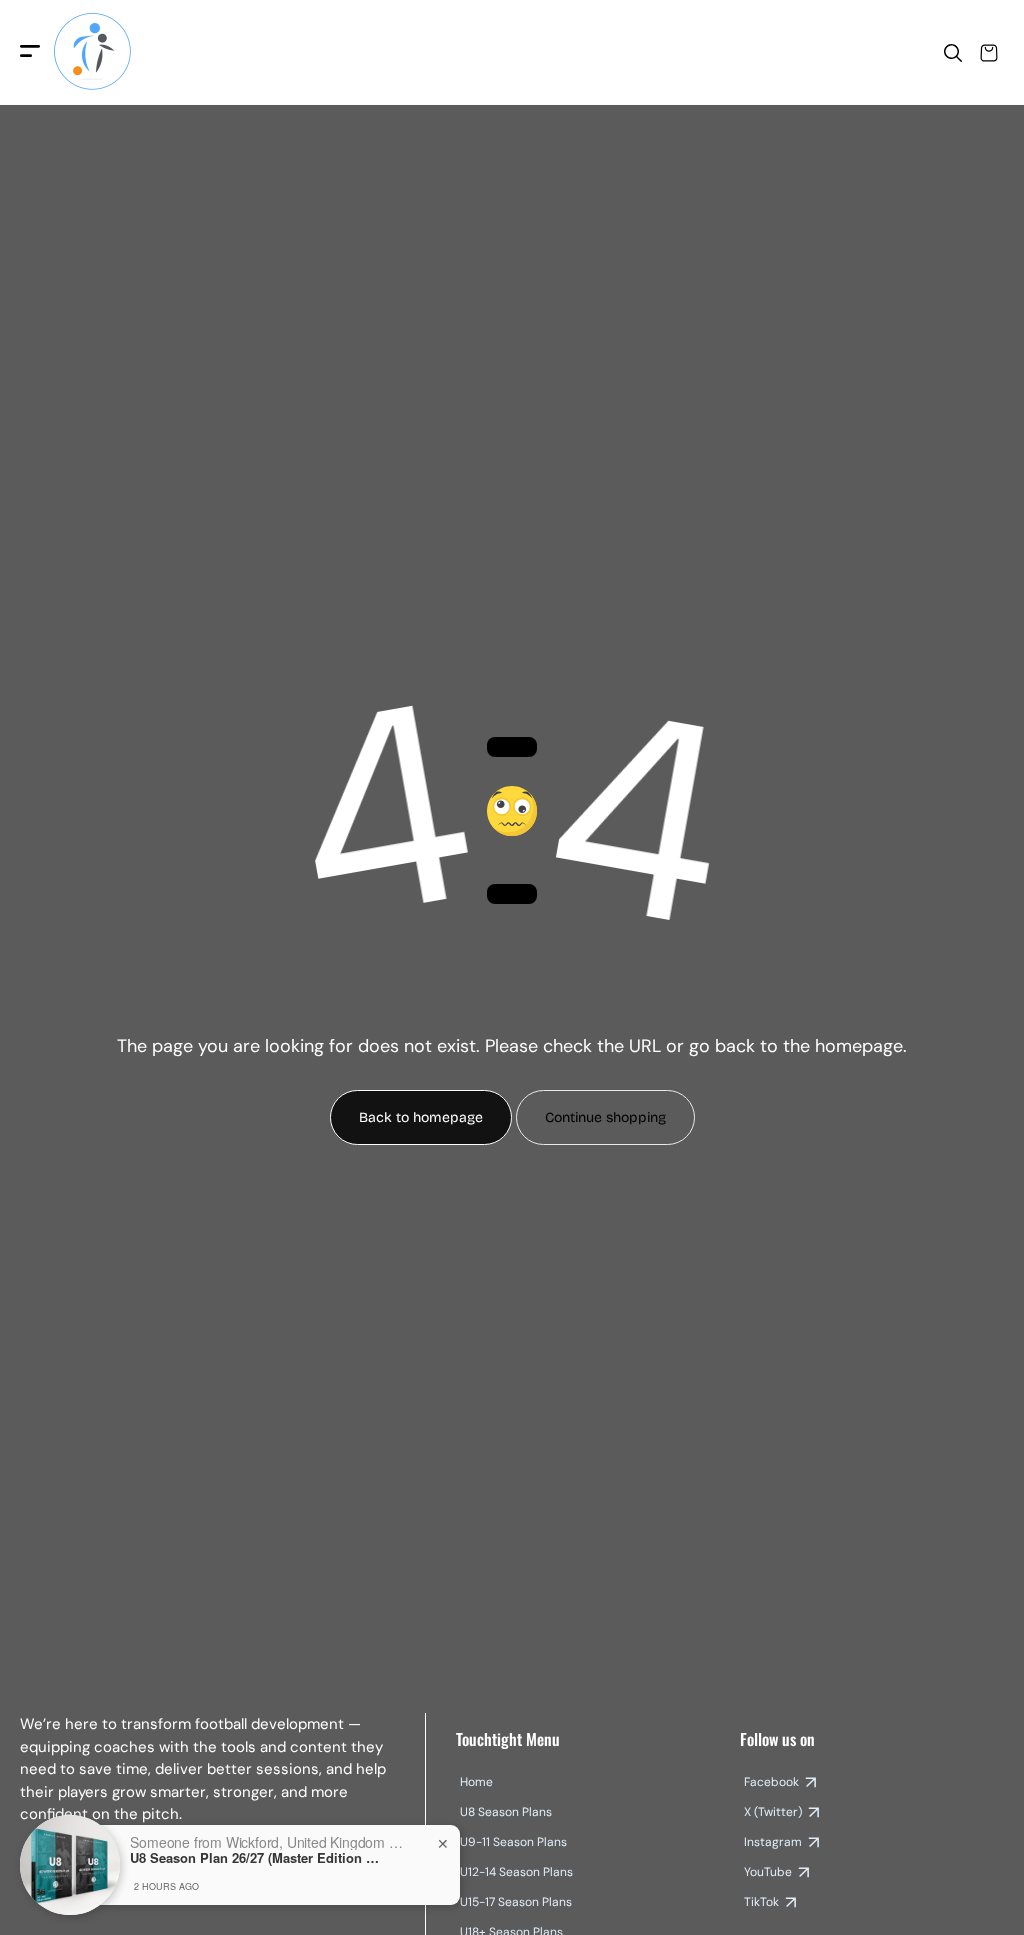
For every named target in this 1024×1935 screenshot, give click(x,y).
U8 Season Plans (506, 1812)
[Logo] (92, 52)
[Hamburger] (30, 52)
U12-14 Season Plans (516, 1872)
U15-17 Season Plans (516, 1902)
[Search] (953, 53)
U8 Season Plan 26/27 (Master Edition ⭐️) (255, 1858)
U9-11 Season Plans (513, 1842)
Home (476, 1782)
